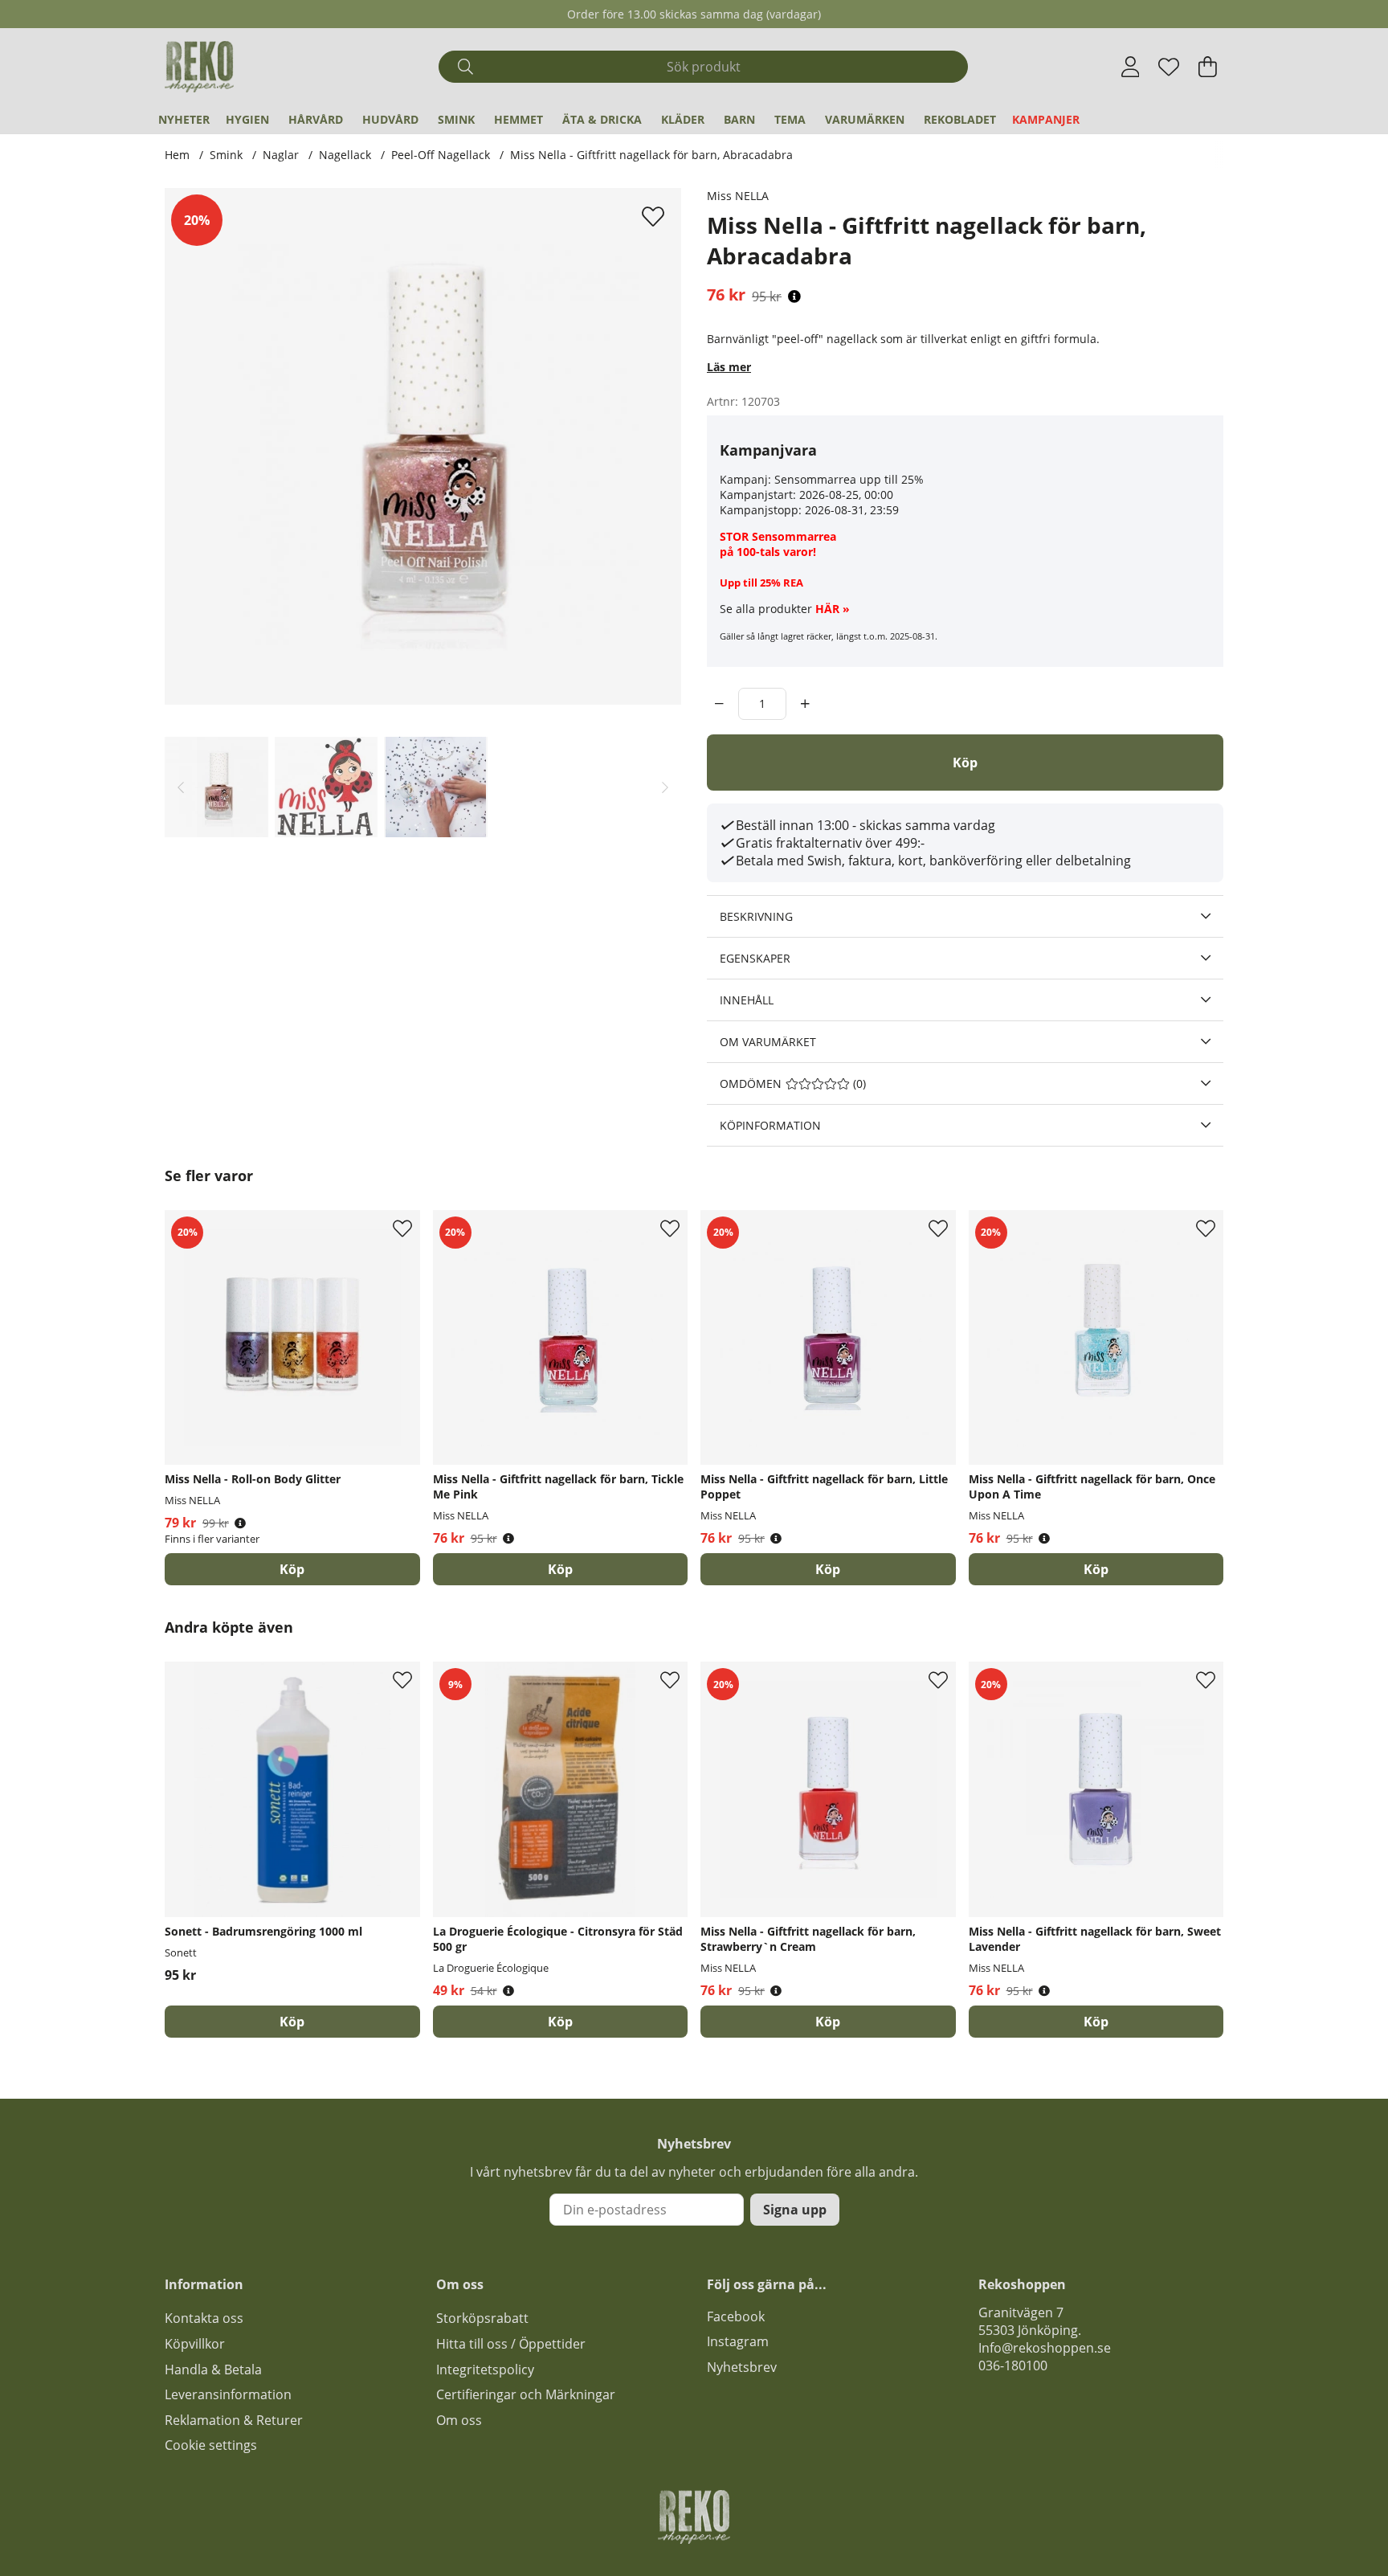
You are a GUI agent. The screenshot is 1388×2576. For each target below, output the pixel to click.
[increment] (805, 704)
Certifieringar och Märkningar (526, 2394)
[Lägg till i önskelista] (655, 216)
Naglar (281, 155)
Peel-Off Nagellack (441, 155)
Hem (177, 155)
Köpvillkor (195, 2344)
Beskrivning (756, 916)
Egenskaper (755, 958)
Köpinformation (770, 1125)
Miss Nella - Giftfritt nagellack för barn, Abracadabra (651, 155)
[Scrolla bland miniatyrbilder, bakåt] (181, 787)
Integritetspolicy (485, 2370)
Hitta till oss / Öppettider (511, 2344)
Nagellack (345, 155)
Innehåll (747, 1000)
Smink (456, 119)
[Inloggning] (1131, 67)
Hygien (247, 119)
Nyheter (184, 119)
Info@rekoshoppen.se (1045, 2348)
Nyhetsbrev (742, 2367)
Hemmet (518, 119)
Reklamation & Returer (234, 2420)
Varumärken (865, 119)
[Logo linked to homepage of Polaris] (199, 67)
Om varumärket (768, 1042)
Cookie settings (211, 2445)
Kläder (683, 119)
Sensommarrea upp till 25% (849, 479)
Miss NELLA (738, 196)
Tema (790, 119)
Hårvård (316, 119)
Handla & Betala (213, 2370)
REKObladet (960, 119)
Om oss (459, 2420)
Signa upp (795, 2210)
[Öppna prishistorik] (794, 296)
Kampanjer (1046, 119)
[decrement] (719, 704)
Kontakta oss (204, 2318)
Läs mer (729, 367)
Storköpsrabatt (482, 2318)
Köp (292, 1569)
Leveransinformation (228, 2394)
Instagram (738, 2341)
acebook (739, 2316)
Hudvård (390, 119)
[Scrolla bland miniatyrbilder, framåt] (665, 787)
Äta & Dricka (602, 119)
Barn (739, 119)
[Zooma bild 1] (423, 446)
